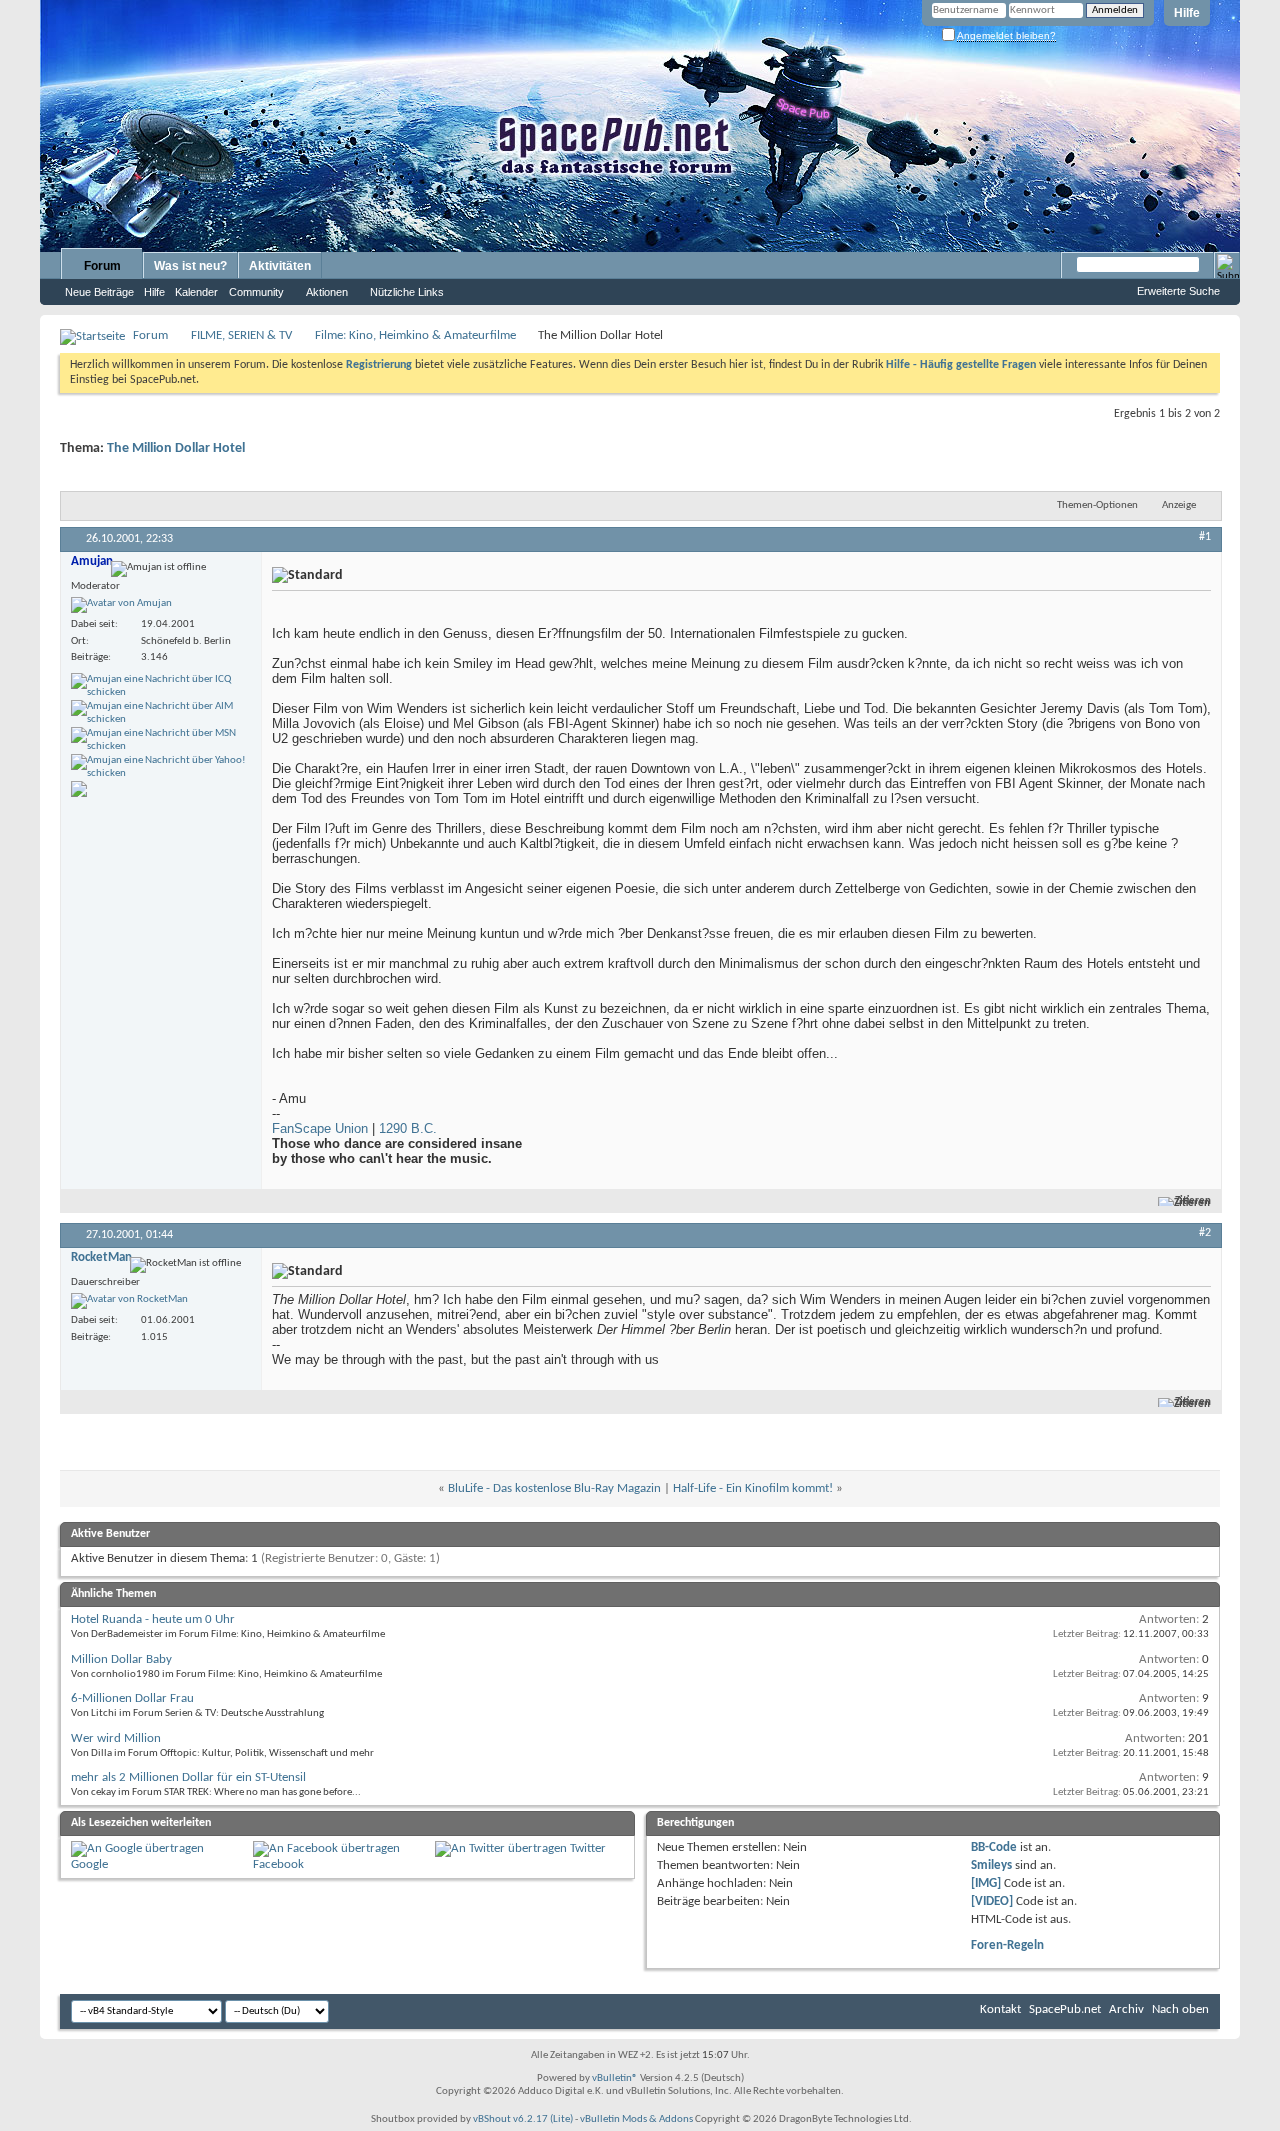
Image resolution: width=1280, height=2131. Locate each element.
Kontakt (1000, 2009)
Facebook (278, 1864)
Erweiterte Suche (1178, 291)
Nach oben (1180, 2009)
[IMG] (986, 1883)
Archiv (1126, 2009)
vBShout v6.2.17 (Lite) (523, 2119)
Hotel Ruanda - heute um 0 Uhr (153, 1619)
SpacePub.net (1065, 2009)
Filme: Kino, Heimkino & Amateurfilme (415, 335)
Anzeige (1179, 505)
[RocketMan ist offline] (129, 1301)
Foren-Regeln (1007, 1945)
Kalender (196, 292)
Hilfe (1187, 13)
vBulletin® (615, 2078)
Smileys (991, 1865)
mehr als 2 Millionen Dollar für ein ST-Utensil (188, 1777)
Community (256, 292)
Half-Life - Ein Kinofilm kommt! (753, 1488)
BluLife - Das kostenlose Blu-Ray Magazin (554, 1488)
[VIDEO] (992, 1901)
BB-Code (994, 1847)
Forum (102, 266)
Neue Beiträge (99, 292)
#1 (1205, 537)
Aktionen (327, 292)
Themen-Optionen (1097, 505)
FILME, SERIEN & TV (241, 335)
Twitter (588, 1848)
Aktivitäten (280, 266)
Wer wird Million (116, 1738)
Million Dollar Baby (121, 1659)
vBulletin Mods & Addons (636, 2119)
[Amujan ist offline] (121, 605)
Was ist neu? (190, 266)
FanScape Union (320, 1128)
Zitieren (1193, 1201)
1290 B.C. (408, 1128)
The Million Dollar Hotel (176, 448)
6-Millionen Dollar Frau (132, 1698)
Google (89, 1864)
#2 (1205, 1233)
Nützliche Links (407, 292)
